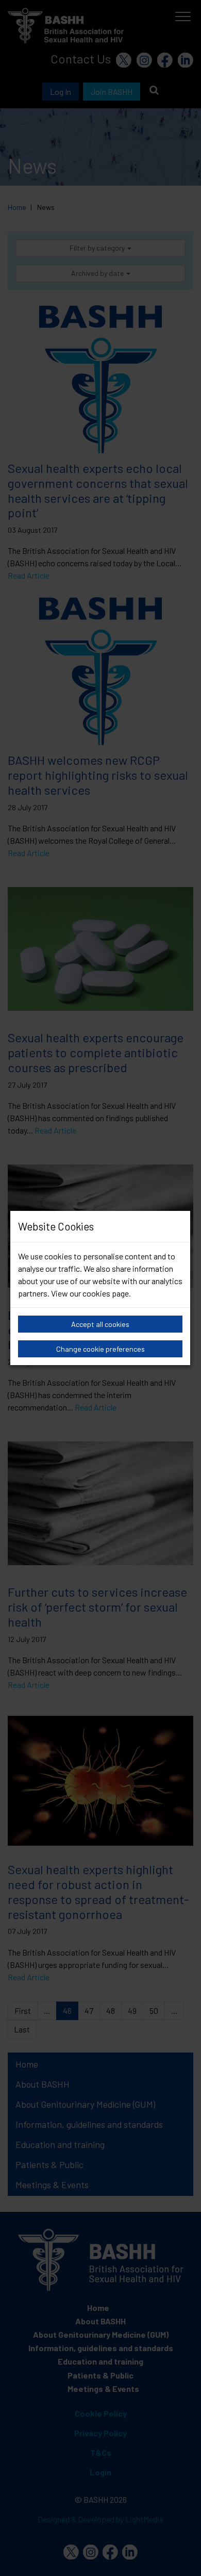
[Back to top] (180, 2555)
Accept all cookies (100, 1324)
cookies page (106, 1293)
